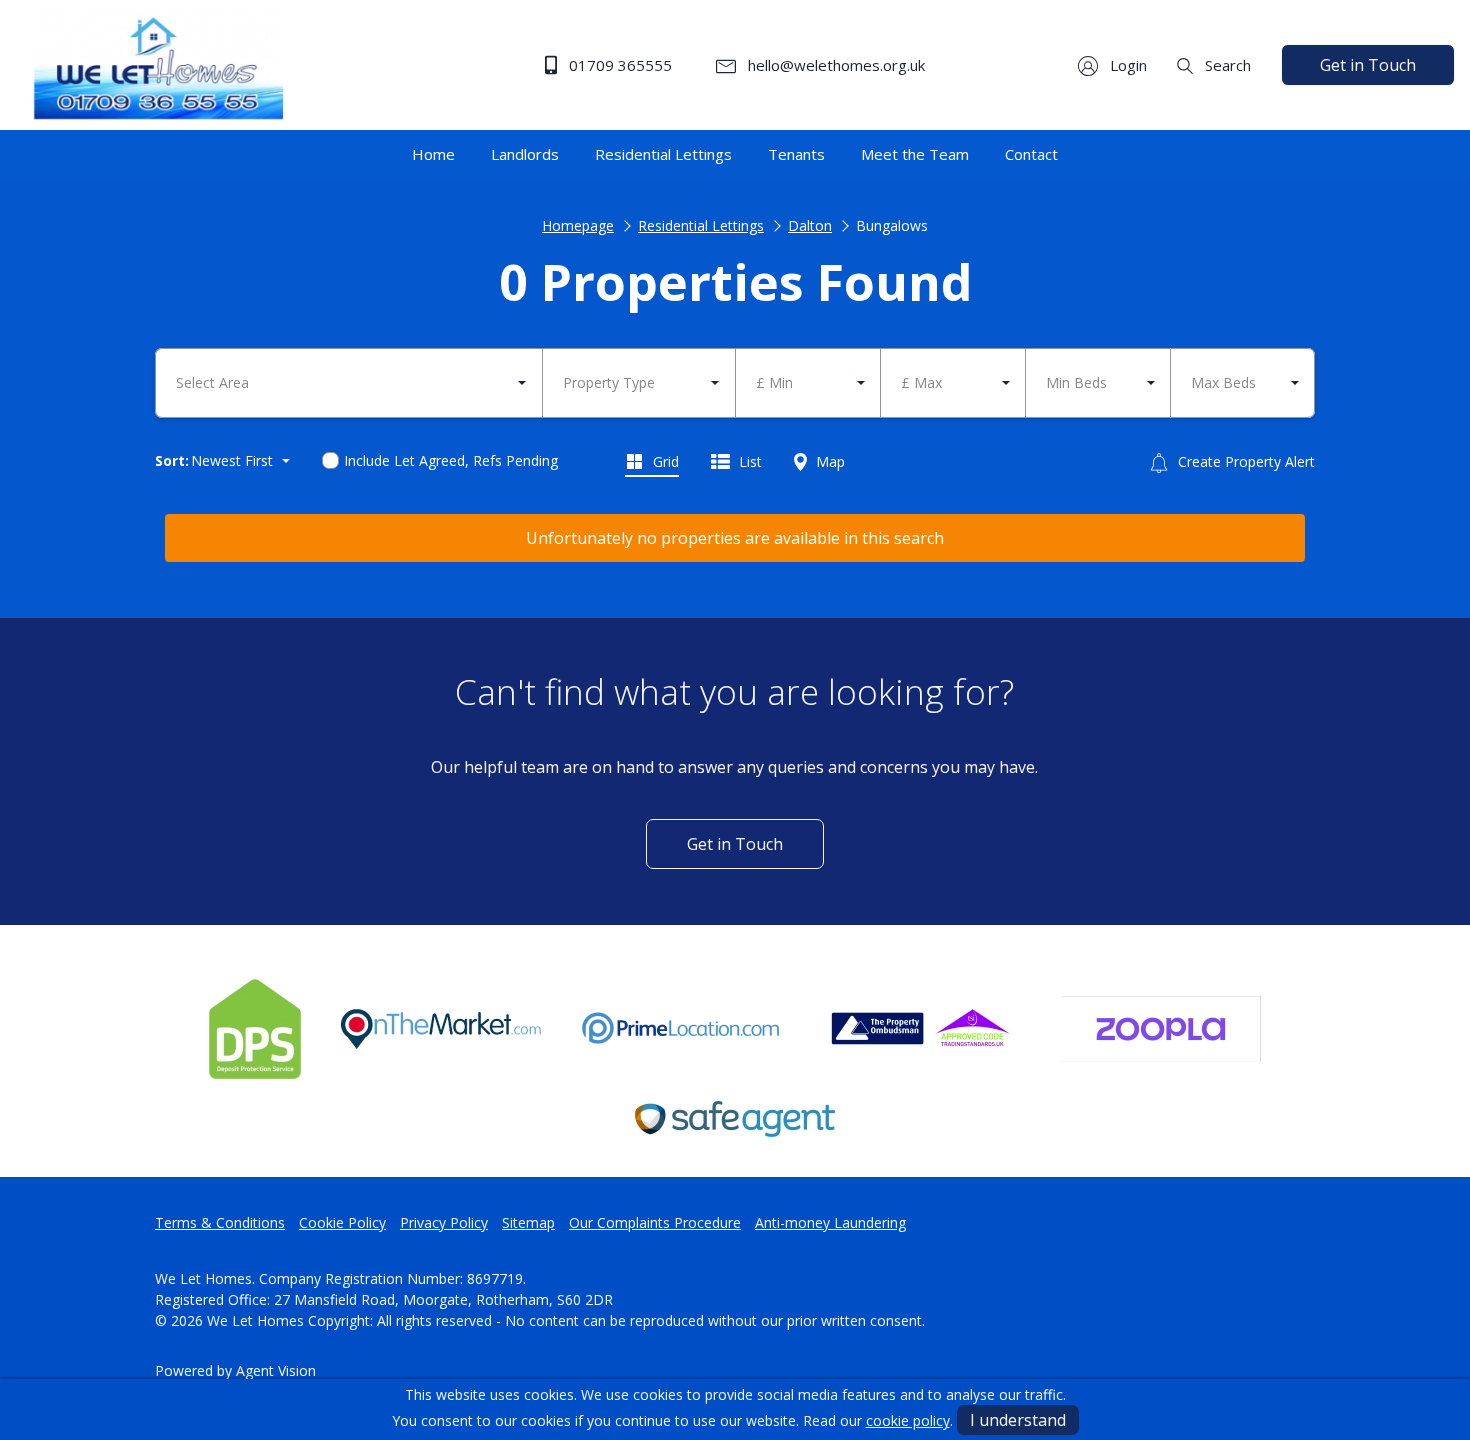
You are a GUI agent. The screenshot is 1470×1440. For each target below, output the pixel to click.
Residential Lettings (701, 225)
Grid (664, 461)
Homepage (578, 225)
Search (1226, 65)
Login (1126, 65)
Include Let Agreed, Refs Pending (451, 460)
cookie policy (908, 1420)
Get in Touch (1368, 65)
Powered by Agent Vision (235, 1370)
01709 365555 (618, 65)
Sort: (172, 460)
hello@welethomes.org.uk (834, 65)
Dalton (810, 225)
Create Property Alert (1244, 461)
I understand (1018, 1420)
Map (828, 461)
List (748, 461)
